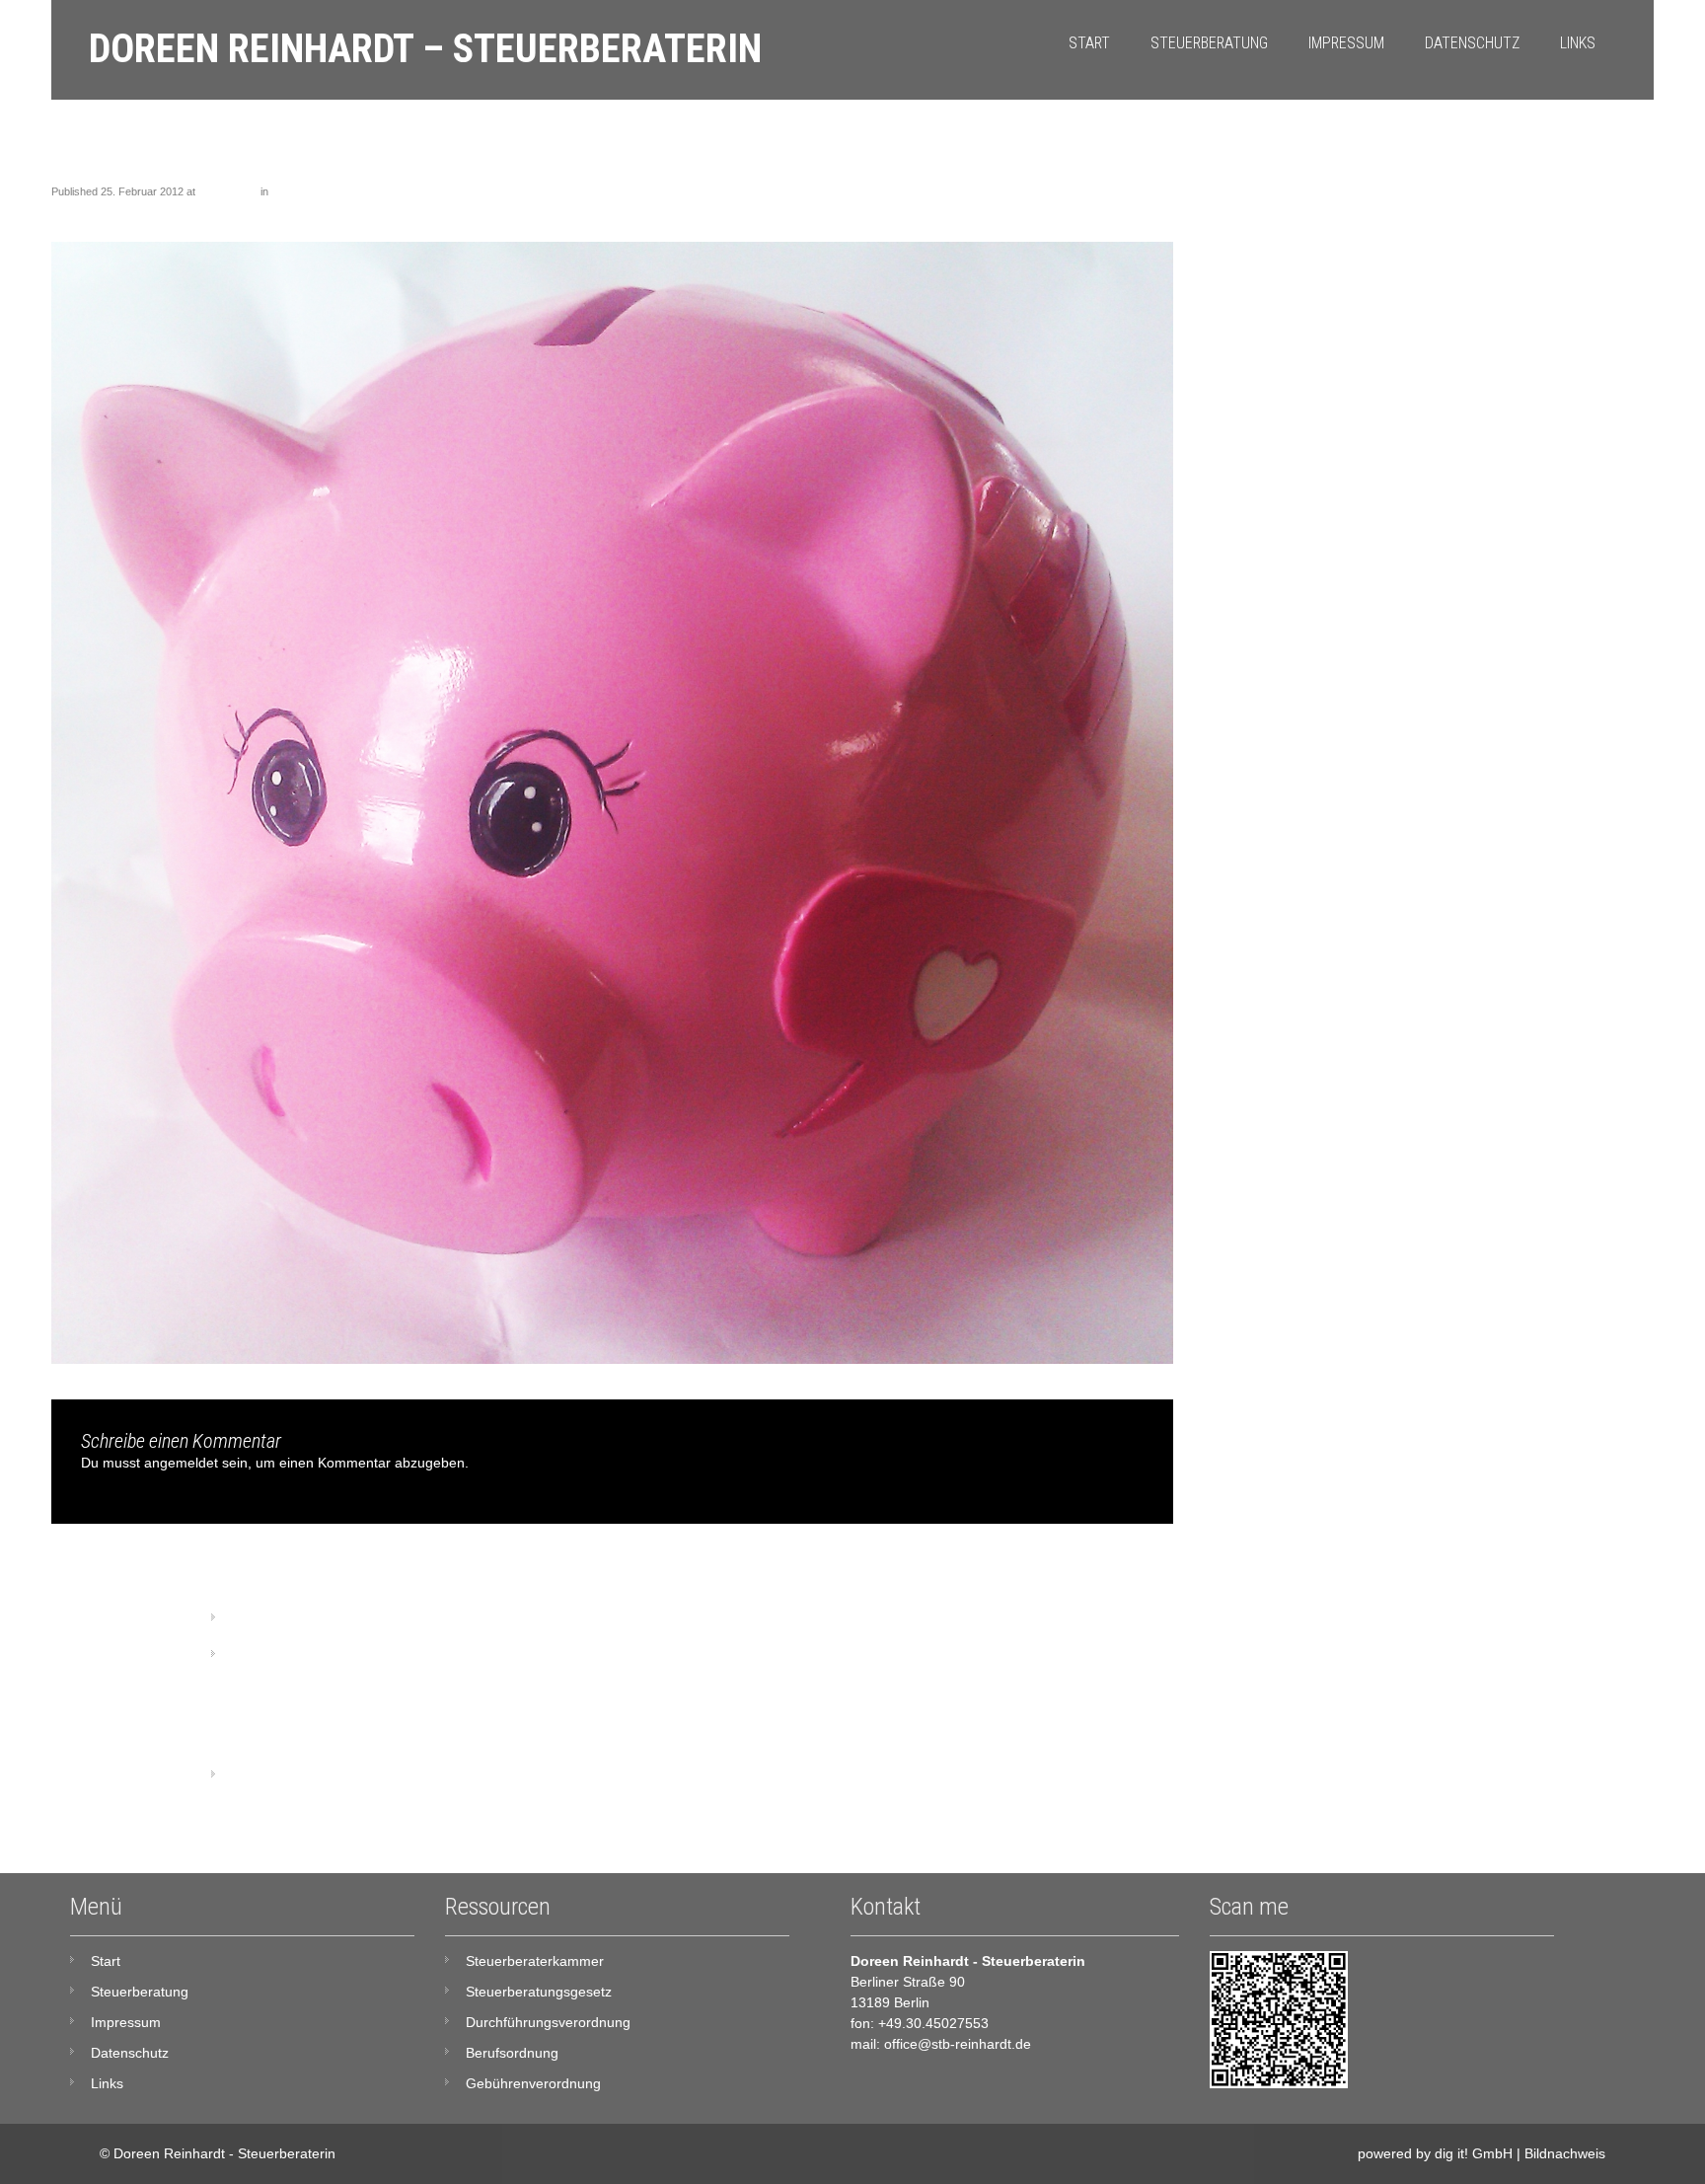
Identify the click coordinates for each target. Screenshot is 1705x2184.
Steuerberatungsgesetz (539, 1992)
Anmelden (261, 1775)
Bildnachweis (1565, 2153)
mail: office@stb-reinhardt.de (941, 2044)
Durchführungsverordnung (548, 2022)
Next (1150, 210)
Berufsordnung (512, 2053)
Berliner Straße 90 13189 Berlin (908, 1992)
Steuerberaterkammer (535, 1961)
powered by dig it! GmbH (1435, 2153)
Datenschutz (1472, 43)
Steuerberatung (1209, 43)
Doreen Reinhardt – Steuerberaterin (425, 49)
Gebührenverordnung (533, 2083)
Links (1578, 43)
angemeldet (181, 1463)
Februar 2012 (273, 1655)
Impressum (1346, 43)
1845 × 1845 (228, 191)
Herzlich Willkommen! (323, 191)
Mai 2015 (259, 1619)
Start (1089, 43)
